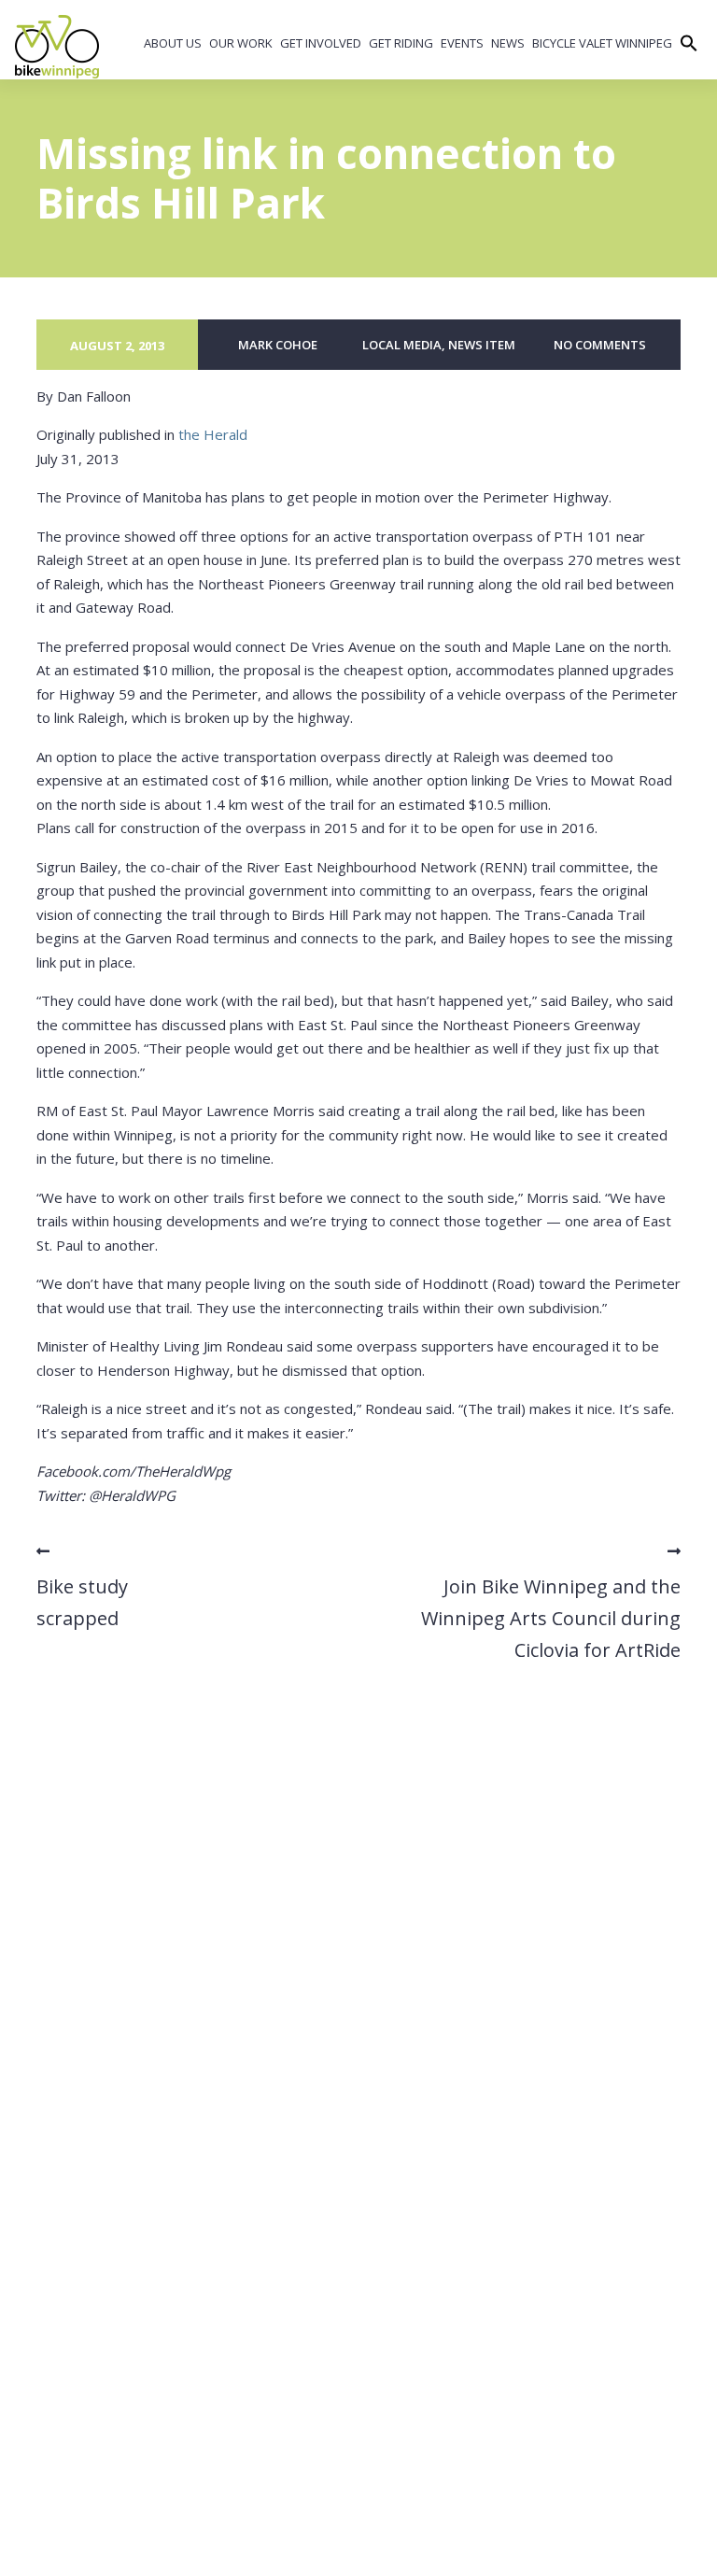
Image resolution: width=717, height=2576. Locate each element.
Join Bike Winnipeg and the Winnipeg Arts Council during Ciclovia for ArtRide (551, 1618)
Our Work (241, 43)
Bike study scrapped (82, 1602)
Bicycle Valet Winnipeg (602, 43)
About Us (173, 43)
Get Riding (401, 43)
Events (462, 43)
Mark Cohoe (278, 345)
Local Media (402, 345)
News (508, 43)
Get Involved (321, 43)
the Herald (213, 434)
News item (482, 345)
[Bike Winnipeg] (57, 47)
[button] (689, 45)
